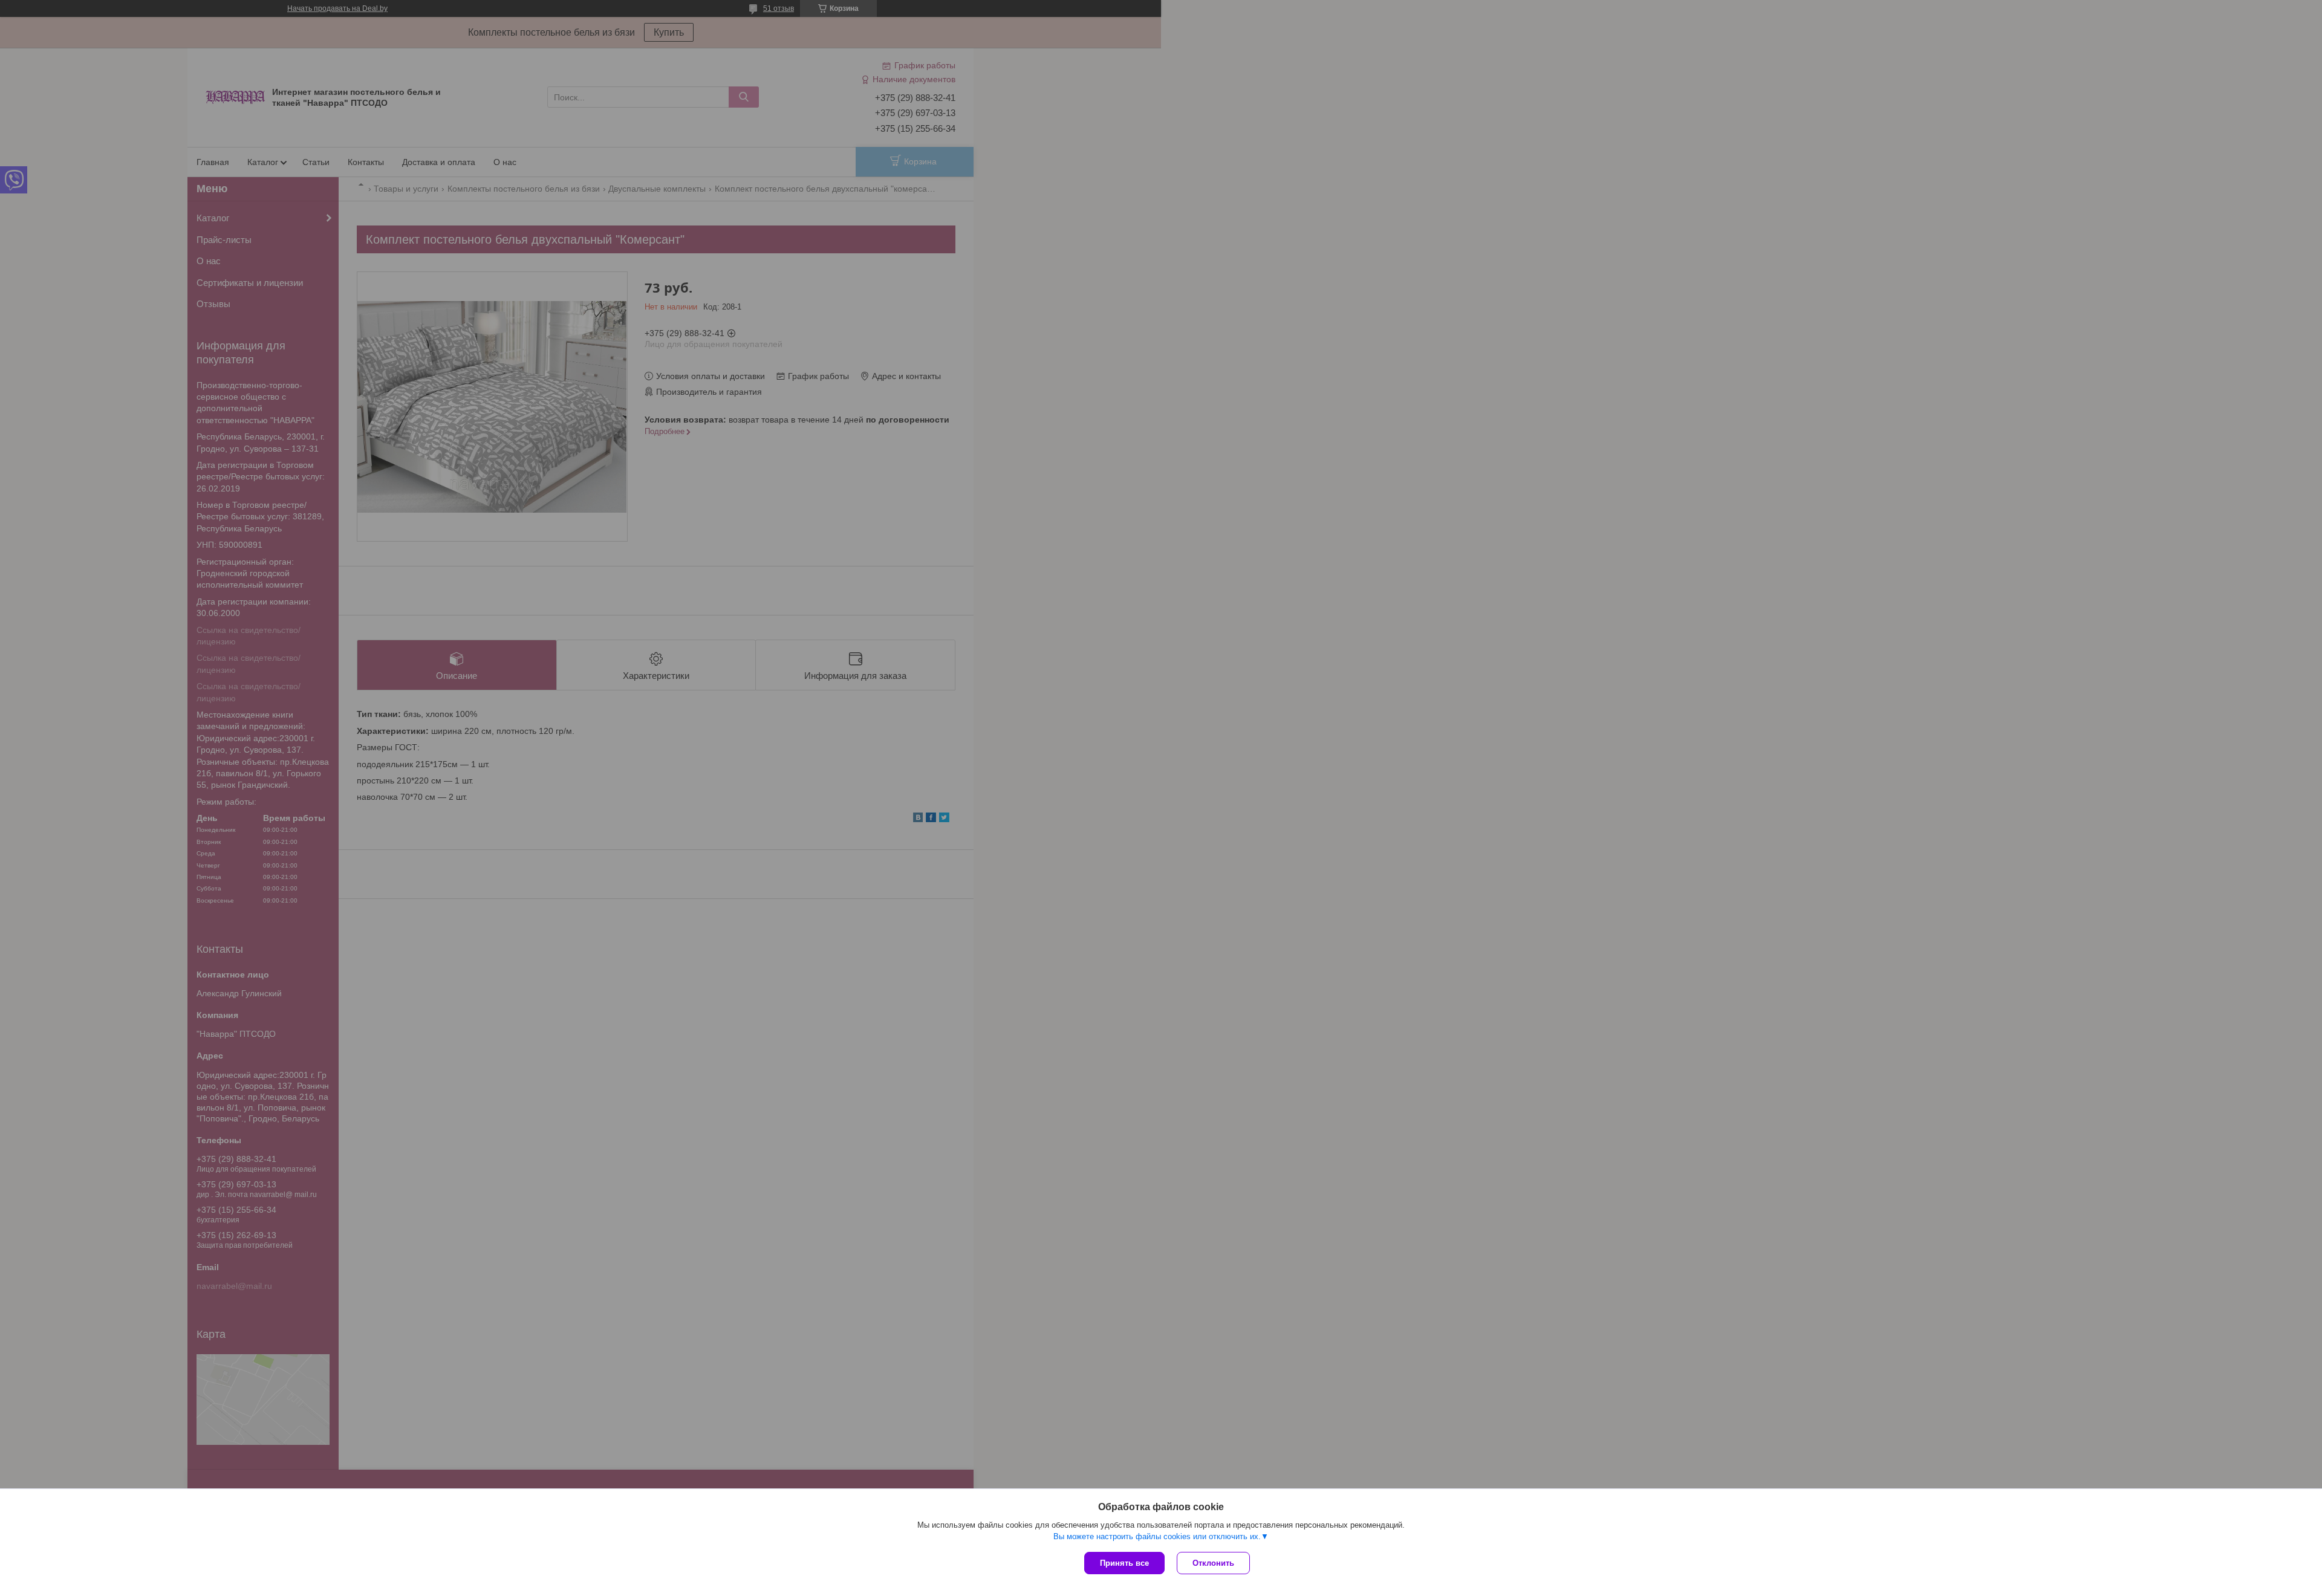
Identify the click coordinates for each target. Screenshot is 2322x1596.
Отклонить (1213, 1563)
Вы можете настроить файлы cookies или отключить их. (1157, 1536)
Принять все (1124, 1563)
